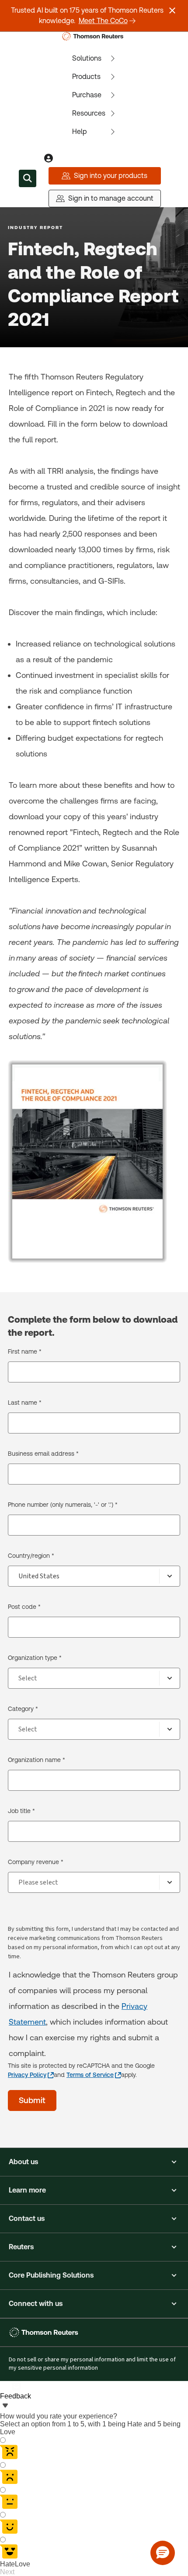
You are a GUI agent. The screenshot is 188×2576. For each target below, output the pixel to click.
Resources (89, 113)
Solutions (87, 58)
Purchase (87, 95)
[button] (94, 2162)
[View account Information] (49, 158)
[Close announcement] (172, 10)
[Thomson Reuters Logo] (94, 36)
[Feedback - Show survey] (5, 2406)
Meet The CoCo (103, 21)
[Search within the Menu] (28, 178)
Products (86, 77)
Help (80, 132)
